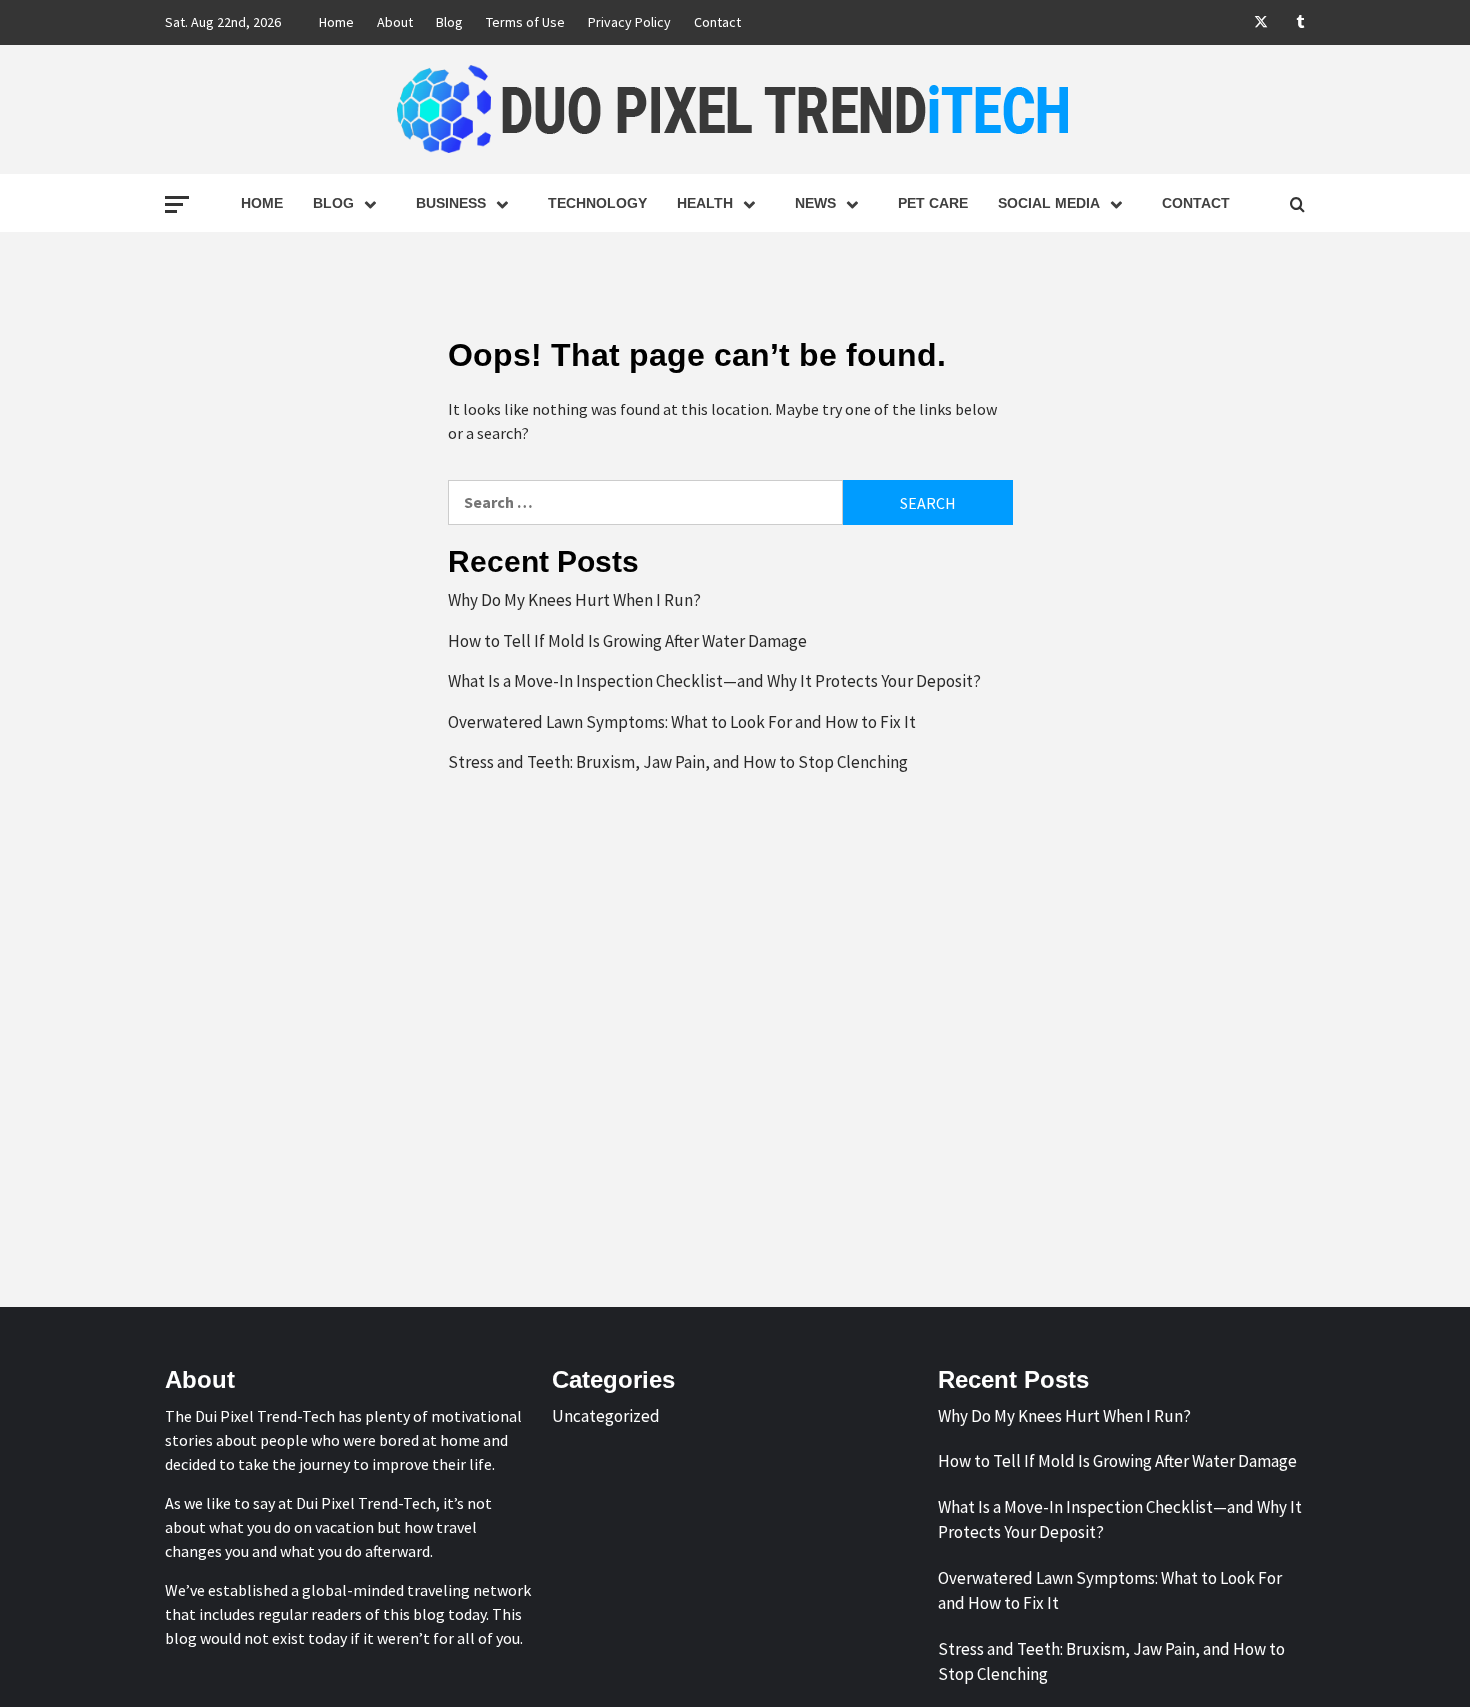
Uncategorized (606, 1416)
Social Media (1049, 203)
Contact (717, 22)
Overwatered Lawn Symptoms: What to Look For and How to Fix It (682, 722)
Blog (449, 22)
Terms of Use (525, 22)
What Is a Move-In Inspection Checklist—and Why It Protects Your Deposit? (714, 681)
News (815, 203)
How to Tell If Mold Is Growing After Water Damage (627, 641)
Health (705, 203)
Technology (597, 203)
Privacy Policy (629, 22)
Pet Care (933, 203)
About (395, 22)
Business (451, 203)
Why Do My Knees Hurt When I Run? (574, 600)
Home (336, 22)
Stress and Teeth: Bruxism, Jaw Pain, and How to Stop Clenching (678, 762)
